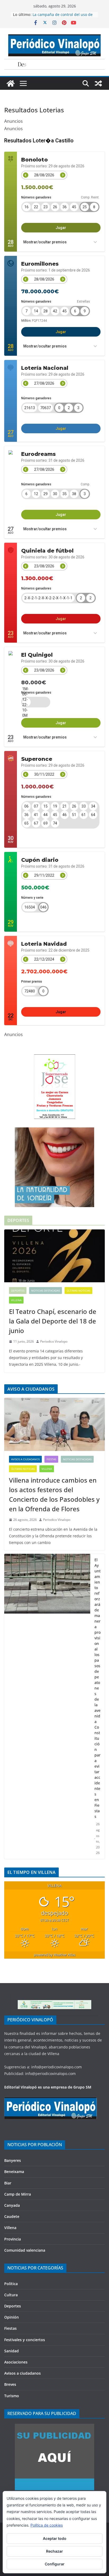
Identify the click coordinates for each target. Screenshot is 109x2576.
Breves (10, 2384)
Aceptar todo (55, 2538)
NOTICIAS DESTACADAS (46, 1291)
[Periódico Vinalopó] (11, 83)
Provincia (13, 2239)
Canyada (12, 2205)
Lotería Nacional (45, 368)
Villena (16, 1300)
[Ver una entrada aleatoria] (98, 83)
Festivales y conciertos (25, 2340)
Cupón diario (40, 860)
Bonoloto (35, 160)
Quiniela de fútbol (47, 551)
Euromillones (40, 264)
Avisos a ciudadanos (25, 1459)
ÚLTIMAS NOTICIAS (78, 1291)
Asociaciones (16, 2362)
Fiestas (51, 1459)
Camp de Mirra (18, 2194)
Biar (8, 2183)
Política (11, 2284)
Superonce (37, 759)
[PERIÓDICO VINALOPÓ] (51, 2100)
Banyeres (13, 2160)
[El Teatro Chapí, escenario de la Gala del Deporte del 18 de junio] (54, 1256)
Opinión (12, 2317)
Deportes (18, 1291)
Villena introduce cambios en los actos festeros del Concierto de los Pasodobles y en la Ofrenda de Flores (54, 1494)
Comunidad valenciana (25, 2250)
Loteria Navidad (44, 944)
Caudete (12, 2216)
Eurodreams (38, 454)
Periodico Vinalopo (54, 1341)
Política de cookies (47, 2525)
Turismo (12, 2396)
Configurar (55, 2564)
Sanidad (12, 2351)
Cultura (11, 2295)
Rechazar (54, 2551)
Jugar (61, 228)
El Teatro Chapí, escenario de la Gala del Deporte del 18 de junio (53, 1321)
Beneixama (14, 2172)
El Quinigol (37, 655)
